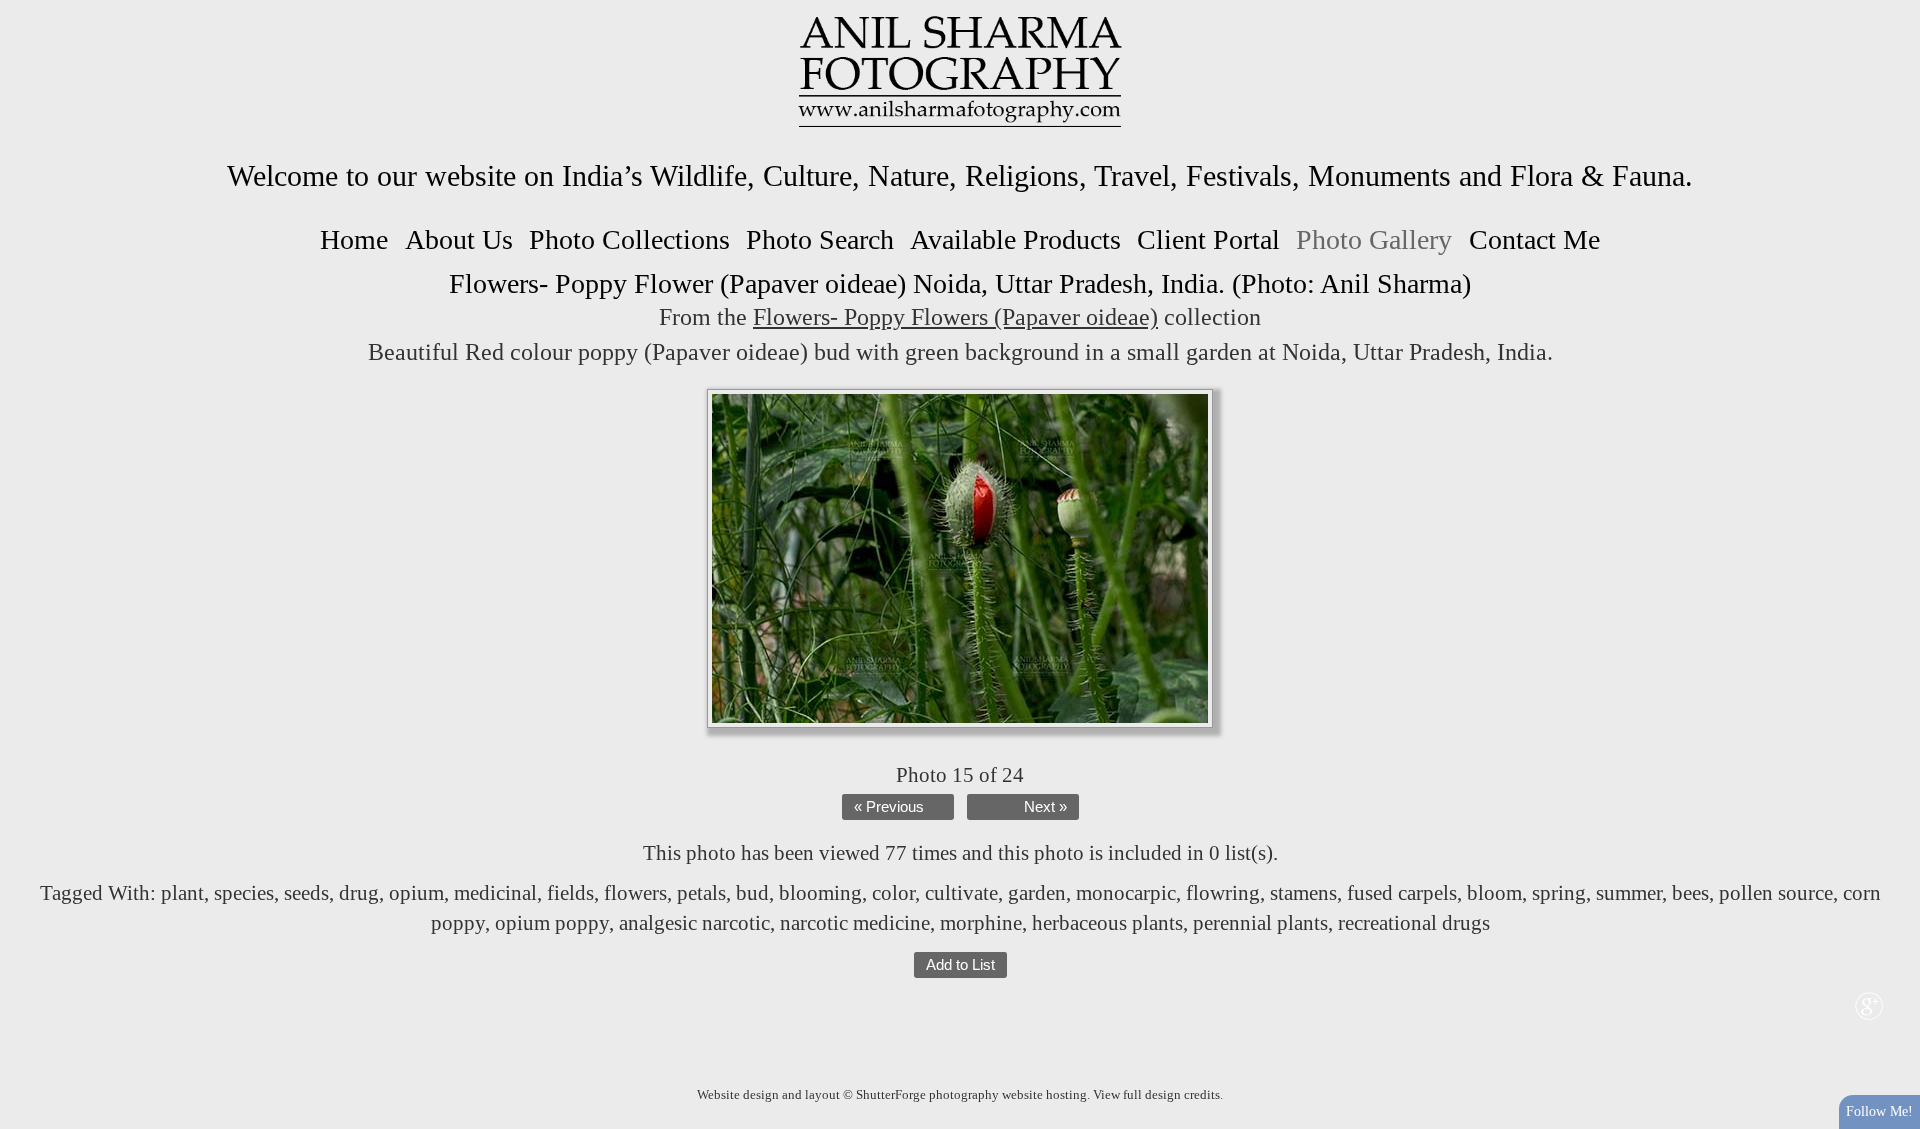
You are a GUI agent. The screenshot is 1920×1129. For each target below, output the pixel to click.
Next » (1045, 807)
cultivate (961, 893)
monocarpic (1126, 893)
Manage (1893, 10)
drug (359, 893)
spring (1559, 893)
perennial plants (1260, 923)
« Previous (889, 807)
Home (354, 239)
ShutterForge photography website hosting (971, 1094)
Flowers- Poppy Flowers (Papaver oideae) (955, 317)
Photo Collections (629, 239)
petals (701, 893)
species (244, 893)
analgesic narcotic (694, 923)
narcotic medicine (855, 923)
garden (1037, 893)
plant (182, 893)
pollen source (1776, 893)
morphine (981, 923)
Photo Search (820, 239)
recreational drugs (1414, 923)
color (893, 893)
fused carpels (1402, 893)
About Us (459, 239)
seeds (306, 893)
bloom (1494, 893)
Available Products (1015, 239)
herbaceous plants (1107, 923)
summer (1629, 893)
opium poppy (552, 923)
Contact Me (1534, 239)
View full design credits (1156, 1094)
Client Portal (1208, 239)
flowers (635, 893)
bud (752, 893)
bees (1690, 893)
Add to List (960, 965)
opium (416, 893)
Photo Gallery (1374, 239)
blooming (820, 893)
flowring (1223, 893)
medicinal (495, 893)
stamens (1303, 893)
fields (570, 893)
